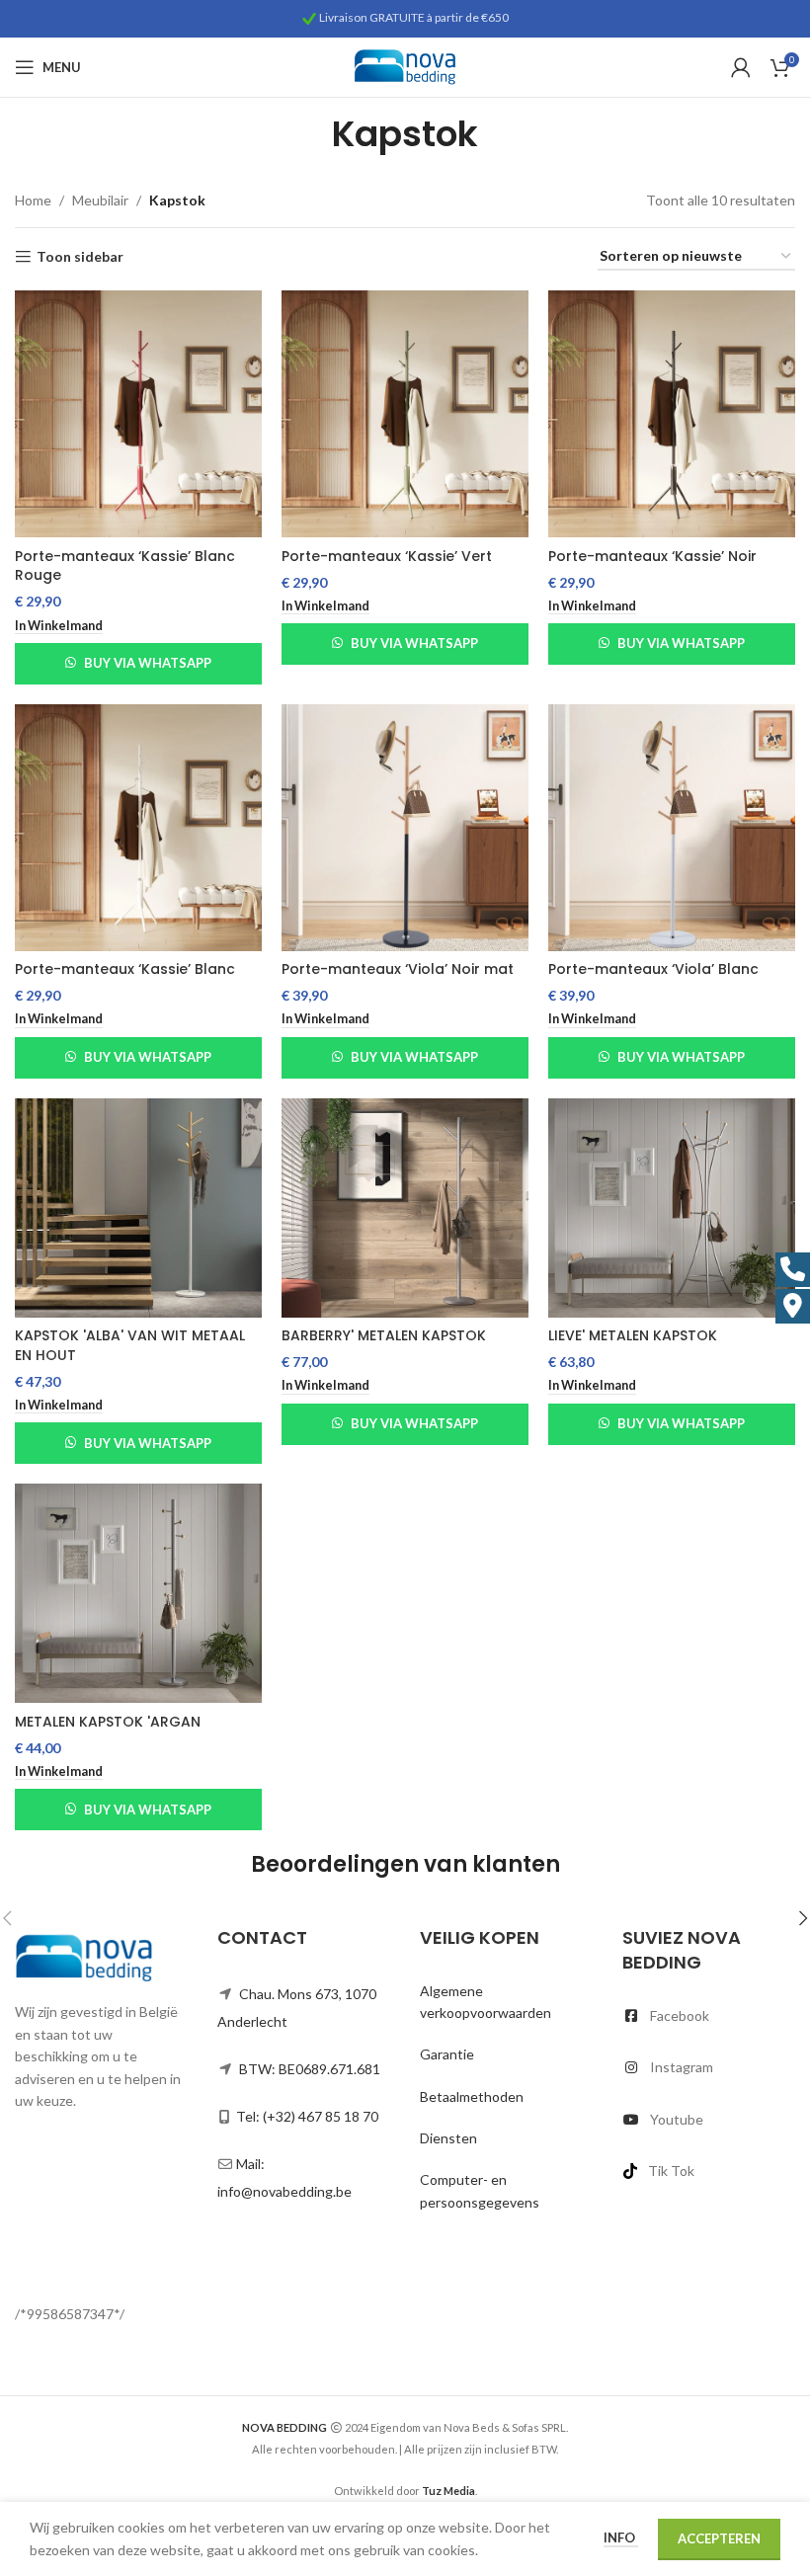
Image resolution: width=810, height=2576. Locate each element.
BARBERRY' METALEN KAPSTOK (384, 1335)
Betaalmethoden (472, 2096)
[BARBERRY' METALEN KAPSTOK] (405, 1208)
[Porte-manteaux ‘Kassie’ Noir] (672, 414)
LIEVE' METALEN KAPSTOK (633, 1335)
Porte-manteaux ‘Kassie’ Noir (652, 556)
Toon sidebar (80, 257)
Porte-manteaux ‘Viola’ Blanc (653, 969)
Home (33, 200)
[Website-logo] (405, 66)
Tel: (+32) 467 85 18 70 (307, 2116)
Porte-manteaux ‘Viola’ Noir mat (398, 969)
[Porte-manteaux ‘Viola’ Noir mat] (405, 828)
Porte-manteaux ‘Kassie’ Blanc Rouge (125, 566)
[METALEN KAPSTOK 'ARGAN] (138, 1593)
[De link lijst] (709, 2016)
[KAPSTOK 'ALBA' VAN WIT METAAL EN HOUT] (138, 1208)
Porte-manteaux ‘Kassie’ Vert (387, 556)
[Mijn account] (741, 67)
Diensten (448, 2138)
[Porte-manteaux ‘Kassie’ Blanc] (138, 828)
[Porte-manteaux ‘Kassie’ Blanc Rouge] (138, 414)
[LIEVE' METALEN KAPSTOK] (672, 1208)
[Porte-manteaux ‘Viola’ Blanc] (672, 828)
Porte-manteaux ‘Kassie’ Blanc (125, 969)
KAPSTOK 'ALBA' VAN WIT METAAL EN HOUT (130, 1345)
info (621, 2537)
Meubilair (100, 200)
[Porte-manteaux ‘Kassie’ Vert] (405, 414)
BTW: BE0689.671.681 (310, 2069)
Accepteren (719, 2538)
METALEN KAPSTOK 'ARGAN (108, 1722)
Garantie (447, 2054)
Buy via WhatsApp (148, 663)
